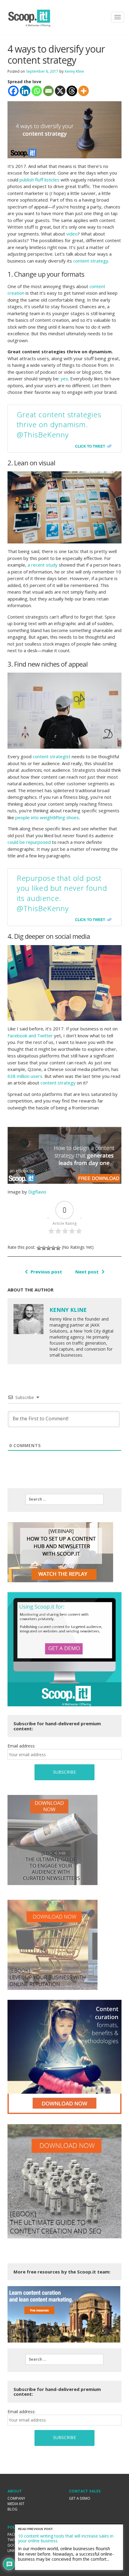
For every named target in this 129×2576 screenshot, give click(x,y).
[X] (60, 91)
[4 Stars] (53, 1248)
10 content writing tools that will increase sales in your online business (66, 2538)
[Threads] (72, 91)
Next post (87, 1272)
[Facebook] (13, 91)
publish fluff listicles (39, 180)
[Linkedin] (25, 91)
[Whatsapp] (37, 91)
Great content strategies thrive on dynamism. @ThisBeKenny (59, 424)
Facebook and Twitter (30, 1036)
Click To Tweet (90, 446)
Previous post (46, 1272)
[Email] (48, 91)
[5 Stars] (58, 1248)
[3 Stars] (49, 1248)
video (71, 234)
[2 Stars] (44, 1248)
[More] (84, 91)
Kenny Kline (74, 71)
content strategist (52, 756)
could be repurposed (29, 842)
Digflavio (37, 1192)
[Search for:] (64, 1499)
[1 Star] (39, 1248)
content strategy (91, 261)
